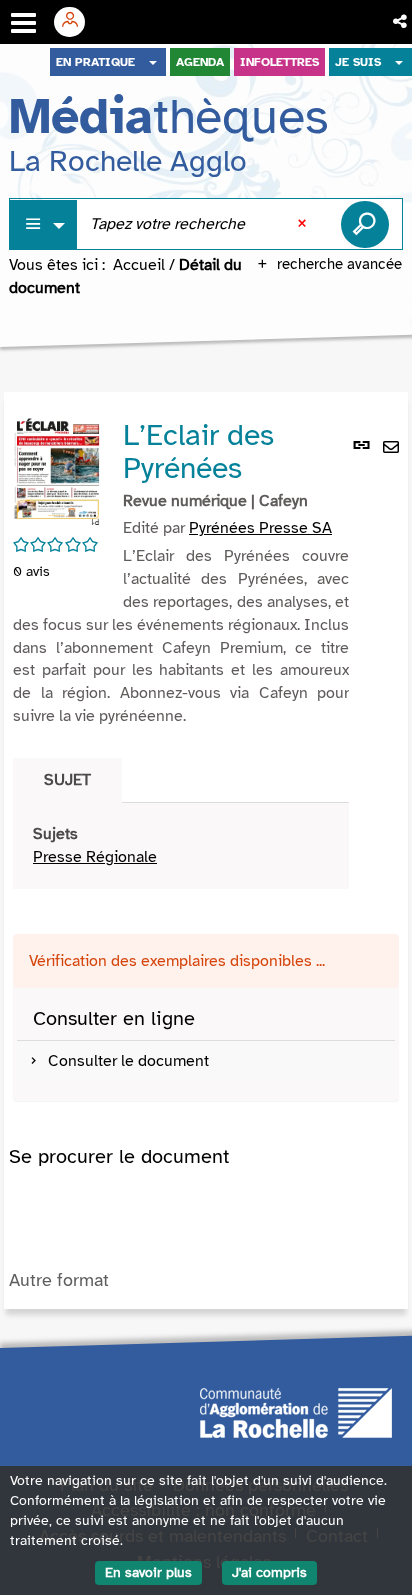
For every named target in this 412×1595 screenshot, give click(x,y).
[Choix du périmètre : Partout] (44, 224)
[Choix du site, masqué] (153, 62)
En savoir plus (148, 1572)
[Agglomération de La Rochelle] (296, 1411)
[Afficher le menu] (23, 23)
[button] (401, 22)
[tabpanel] (181, 846)
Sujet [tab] (67, 780)
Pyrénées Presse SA (260, 528)
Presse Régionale (95, 857)
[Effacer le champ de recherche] (304, 224)
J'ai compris (269, 1572)
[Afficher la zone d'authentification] (77, 22)
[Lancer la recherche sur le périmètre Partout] (365, 224)
